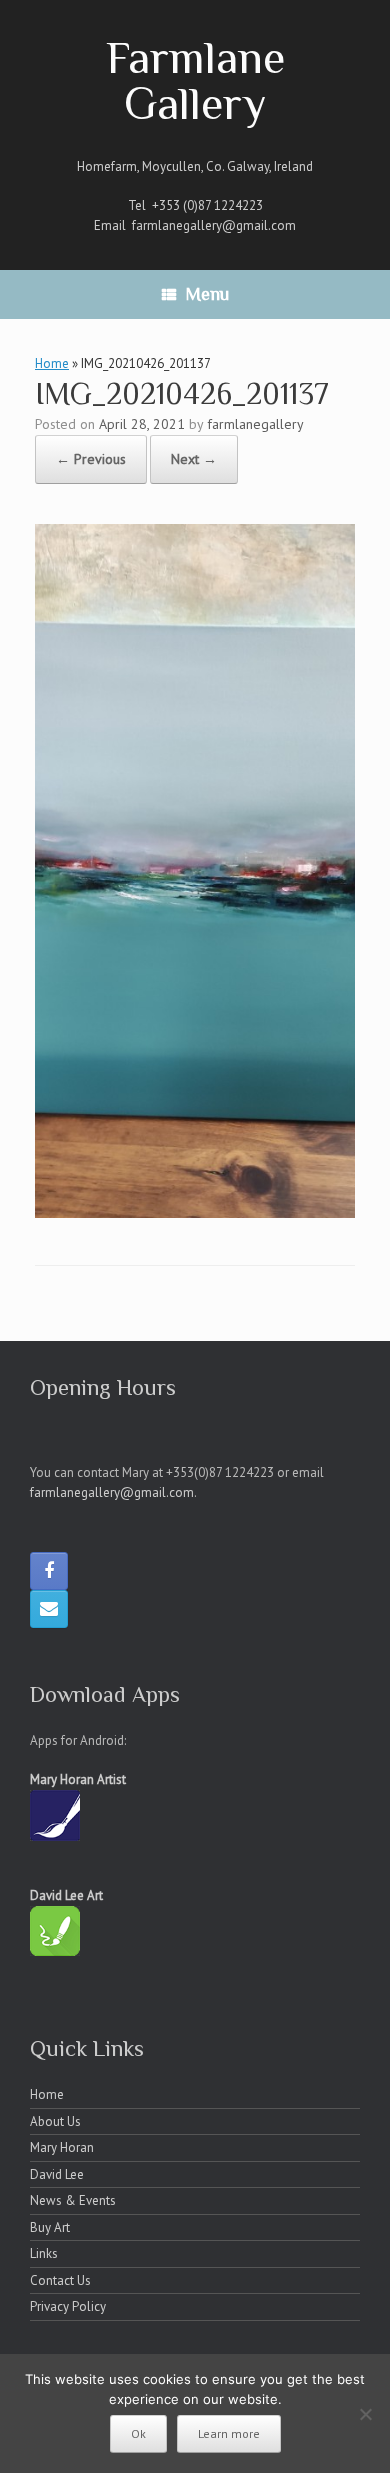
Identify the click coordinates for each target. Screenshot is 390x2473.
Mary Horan (62, 2147)
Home (52, 363)
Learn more (229, 2433)
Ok (138, 2433)
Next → (194, 459)
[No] (365, 2414)
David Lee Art (66, 1895)
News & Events (73, 2200)
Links (44, 2253)
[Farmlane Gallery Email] (49, 1609)
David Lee (57, 2174)
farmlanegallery (255, 424)
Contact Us (60, 2280)
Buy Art (50, 2227)
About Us (55, 2121)
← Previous (91, 459)
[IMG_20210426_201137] (195, 1212)
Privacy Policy (68, 2306)
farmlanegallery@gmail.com (214, 225)
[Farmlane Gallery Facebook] (49, 1571)
